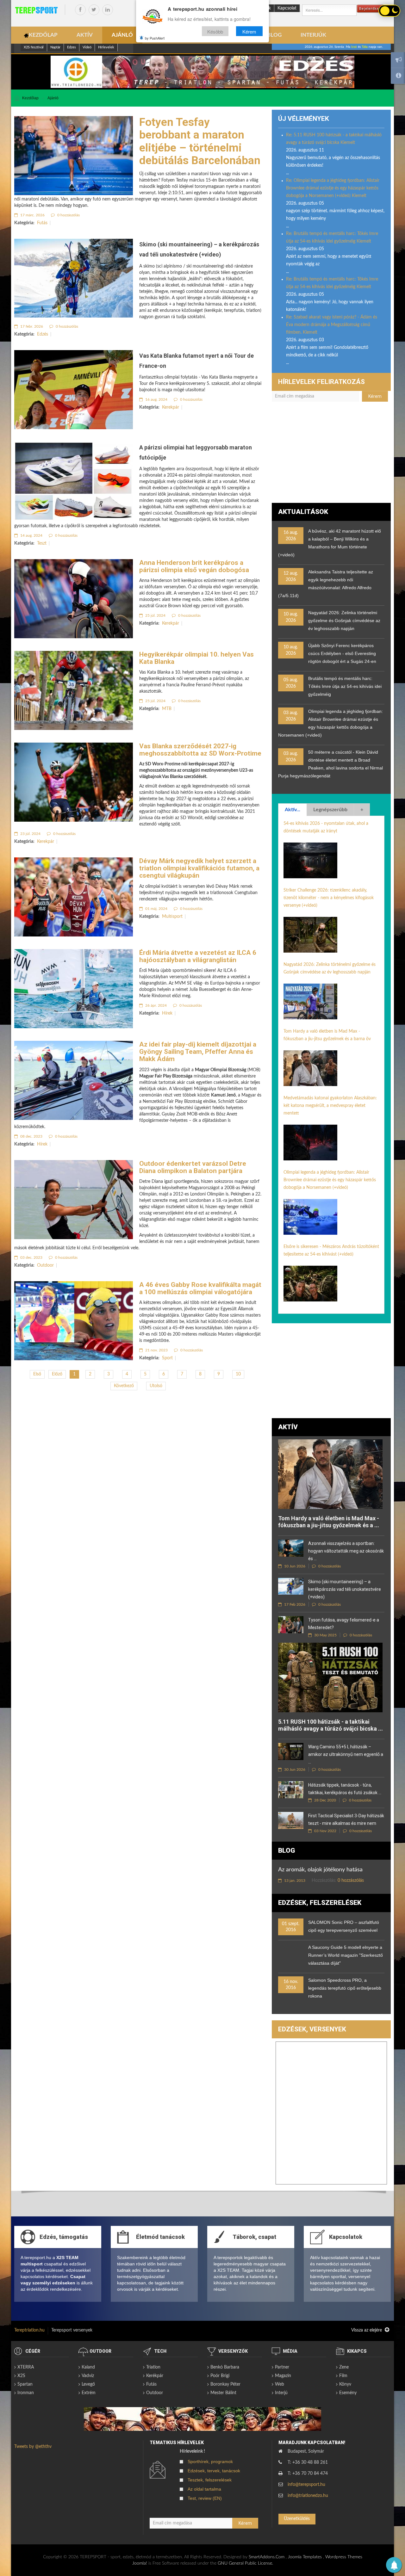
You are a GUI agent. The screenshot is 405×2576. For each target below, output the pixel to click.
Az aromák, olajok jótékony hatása (320, 1870)
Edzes (72, 47)
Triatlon (153, 2367)
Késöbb (215, 31)
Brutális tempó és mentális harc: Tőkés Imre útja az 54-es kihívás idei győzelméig (345, 686)
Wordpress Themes (344, 2557)
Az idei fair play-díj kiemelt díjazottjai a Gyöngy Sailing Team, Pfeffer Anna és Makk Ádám (198, 1052)
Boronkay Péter (225, 2384)
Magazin (283, 2376)
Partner (282, 2367)
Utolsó (156, 1386)
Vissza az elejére (367, 2330)
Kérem (249, 31)
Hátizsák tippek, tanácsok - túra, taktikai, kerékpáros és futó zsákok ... (345, 1789)
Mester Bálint (223, 2393)
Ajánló (53, 98)
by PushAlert (155, 38)
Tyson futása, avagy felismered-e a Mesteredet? (344, 1624)
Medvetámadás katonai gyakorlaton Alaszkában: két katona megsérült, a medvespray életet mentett (330, 1106)
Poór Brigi (220, 2376)
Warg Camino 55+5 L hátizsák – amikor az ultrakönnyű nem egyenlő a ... (346, 1754)
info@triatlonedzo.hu (308, 2496)
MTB (167, 709)
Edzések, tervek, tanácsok (214, 2471)
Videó (87, 47)
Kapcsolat (287, 8)
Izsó (354, 47)
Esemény (348, 2393)
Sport (167, 1358)
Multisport (172, 917)
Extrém (89, 2393)
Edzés (43, 334)
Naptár (55, 47)
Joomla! (140, 2563)
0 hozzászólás (68, 215)
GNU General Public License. (245, 2563)
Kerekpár (171, 407)
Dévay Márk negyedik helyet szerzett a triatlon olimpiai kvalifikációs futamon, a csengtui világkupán (199, 868)
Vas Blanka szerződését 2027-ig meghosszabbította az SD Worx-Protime (200, 750)
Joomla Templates (305, 2557)
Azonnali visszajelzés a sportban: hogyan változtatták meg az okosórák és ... (346, 1551)
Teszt (42, 543)
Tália (365, 47)
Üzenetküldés (297, 2519)
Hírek (167, 1013)
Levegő (88, 2384)
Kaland (88, 2367)
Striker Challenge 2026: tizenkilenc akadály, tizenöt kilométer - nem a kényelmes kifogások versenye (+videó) (329, 898)
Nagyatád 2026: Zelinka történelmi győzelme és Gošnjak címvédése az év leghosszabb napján (344, 621)
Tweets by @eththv (33, 2447)
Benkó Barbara (225, 2367)
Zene (344, 2367)
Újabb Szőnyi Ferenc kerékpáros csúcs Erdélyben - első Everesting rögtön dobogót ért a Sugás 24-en (342, 653)
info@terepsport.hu (306, 2485)
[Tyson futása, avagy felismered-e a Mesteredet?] (291, 1625)
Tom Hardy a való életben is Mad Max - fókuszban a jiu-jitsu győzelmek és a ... (329, 1522)
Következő (124, 1386)
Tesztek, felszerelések (210, 2480)
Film (343, 2376)
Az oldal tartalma (204, 2489)
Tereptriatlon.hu (29, 2330)
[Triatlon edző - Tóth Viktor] (202, 72)
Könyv (345, 2384)
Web (280, 2384)
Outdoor (45, 1265)
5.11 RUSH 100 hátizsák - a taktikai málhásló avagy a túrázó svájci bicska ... (330, 1725)
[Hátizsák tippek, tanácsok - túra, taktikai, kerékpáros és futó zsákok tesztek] (291, 1790)
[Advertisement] (331, 455)
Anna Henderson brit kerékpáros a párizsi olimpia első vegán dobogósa (194, 566)
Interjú (281, 2393)
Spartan (25, 2384)
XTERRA (26, 2367)
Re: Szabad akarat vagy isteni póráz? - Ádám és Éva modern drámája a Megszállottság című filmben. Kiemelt (332, 325)
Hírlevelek (106, 47)
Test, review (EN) (205, 2498)
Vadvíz (88, 2376)
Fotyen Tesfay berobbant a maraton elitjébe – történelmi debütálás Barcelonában (200, 141)
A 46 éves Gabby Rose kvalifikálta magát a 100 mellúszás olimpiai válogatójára (200, 1288)
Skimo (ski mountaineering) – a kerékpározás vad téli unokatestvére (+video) (345, 1589)
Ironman (26, 2393)
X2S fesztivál (34, 47)
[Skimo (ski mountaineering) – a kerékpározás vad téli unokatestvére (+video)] (291, 1586)
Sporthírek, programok (210, 2462)
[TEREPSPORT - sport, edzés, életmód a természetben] (36, 10)
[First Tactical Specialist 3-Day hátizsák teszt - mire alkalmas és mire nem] (291, 1820)
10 (238, 1374)
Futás (42, 223)
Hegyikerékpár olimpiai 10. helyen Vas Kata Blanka (196, 658)
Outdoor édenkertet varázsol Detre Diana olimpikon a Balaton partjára (193, 1167)
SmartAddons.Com (267, 2557)
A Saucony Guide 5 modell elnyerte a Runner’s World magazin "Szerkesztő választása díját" (346, 1955)
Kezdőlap (30, 98)
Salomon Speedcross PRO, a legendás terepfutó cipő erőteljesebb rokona (345, 1988)
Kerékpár (155, 2376)
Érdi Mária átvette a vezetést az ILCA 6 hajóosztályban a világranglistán (198, 956)
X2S (21, 2376)
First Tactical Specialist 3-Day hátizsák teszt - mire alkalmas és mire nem (346, 1819)
